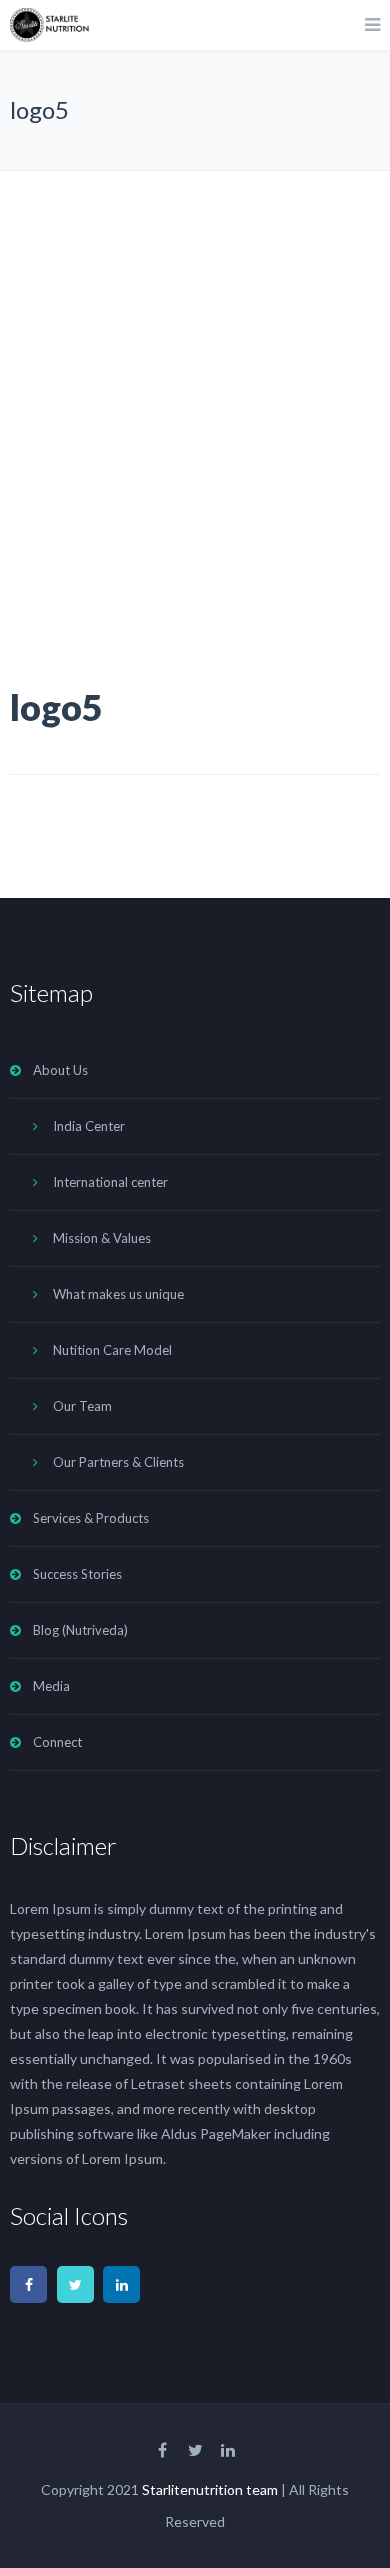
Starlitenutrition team (210, 2489)
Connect (57, 1742)
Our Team (82, 1406)
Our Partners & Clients (118, 1462)
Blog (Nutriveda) (80, 1630)
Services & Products (91, 1518)
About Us (60, 1070)
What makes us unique (118, 1294)
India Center (89, 1126)
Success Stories (77, 1574)
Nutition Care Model (112, 1350)
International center (110, 1182)
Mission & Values (102, 1238)
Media (51, 1686)
